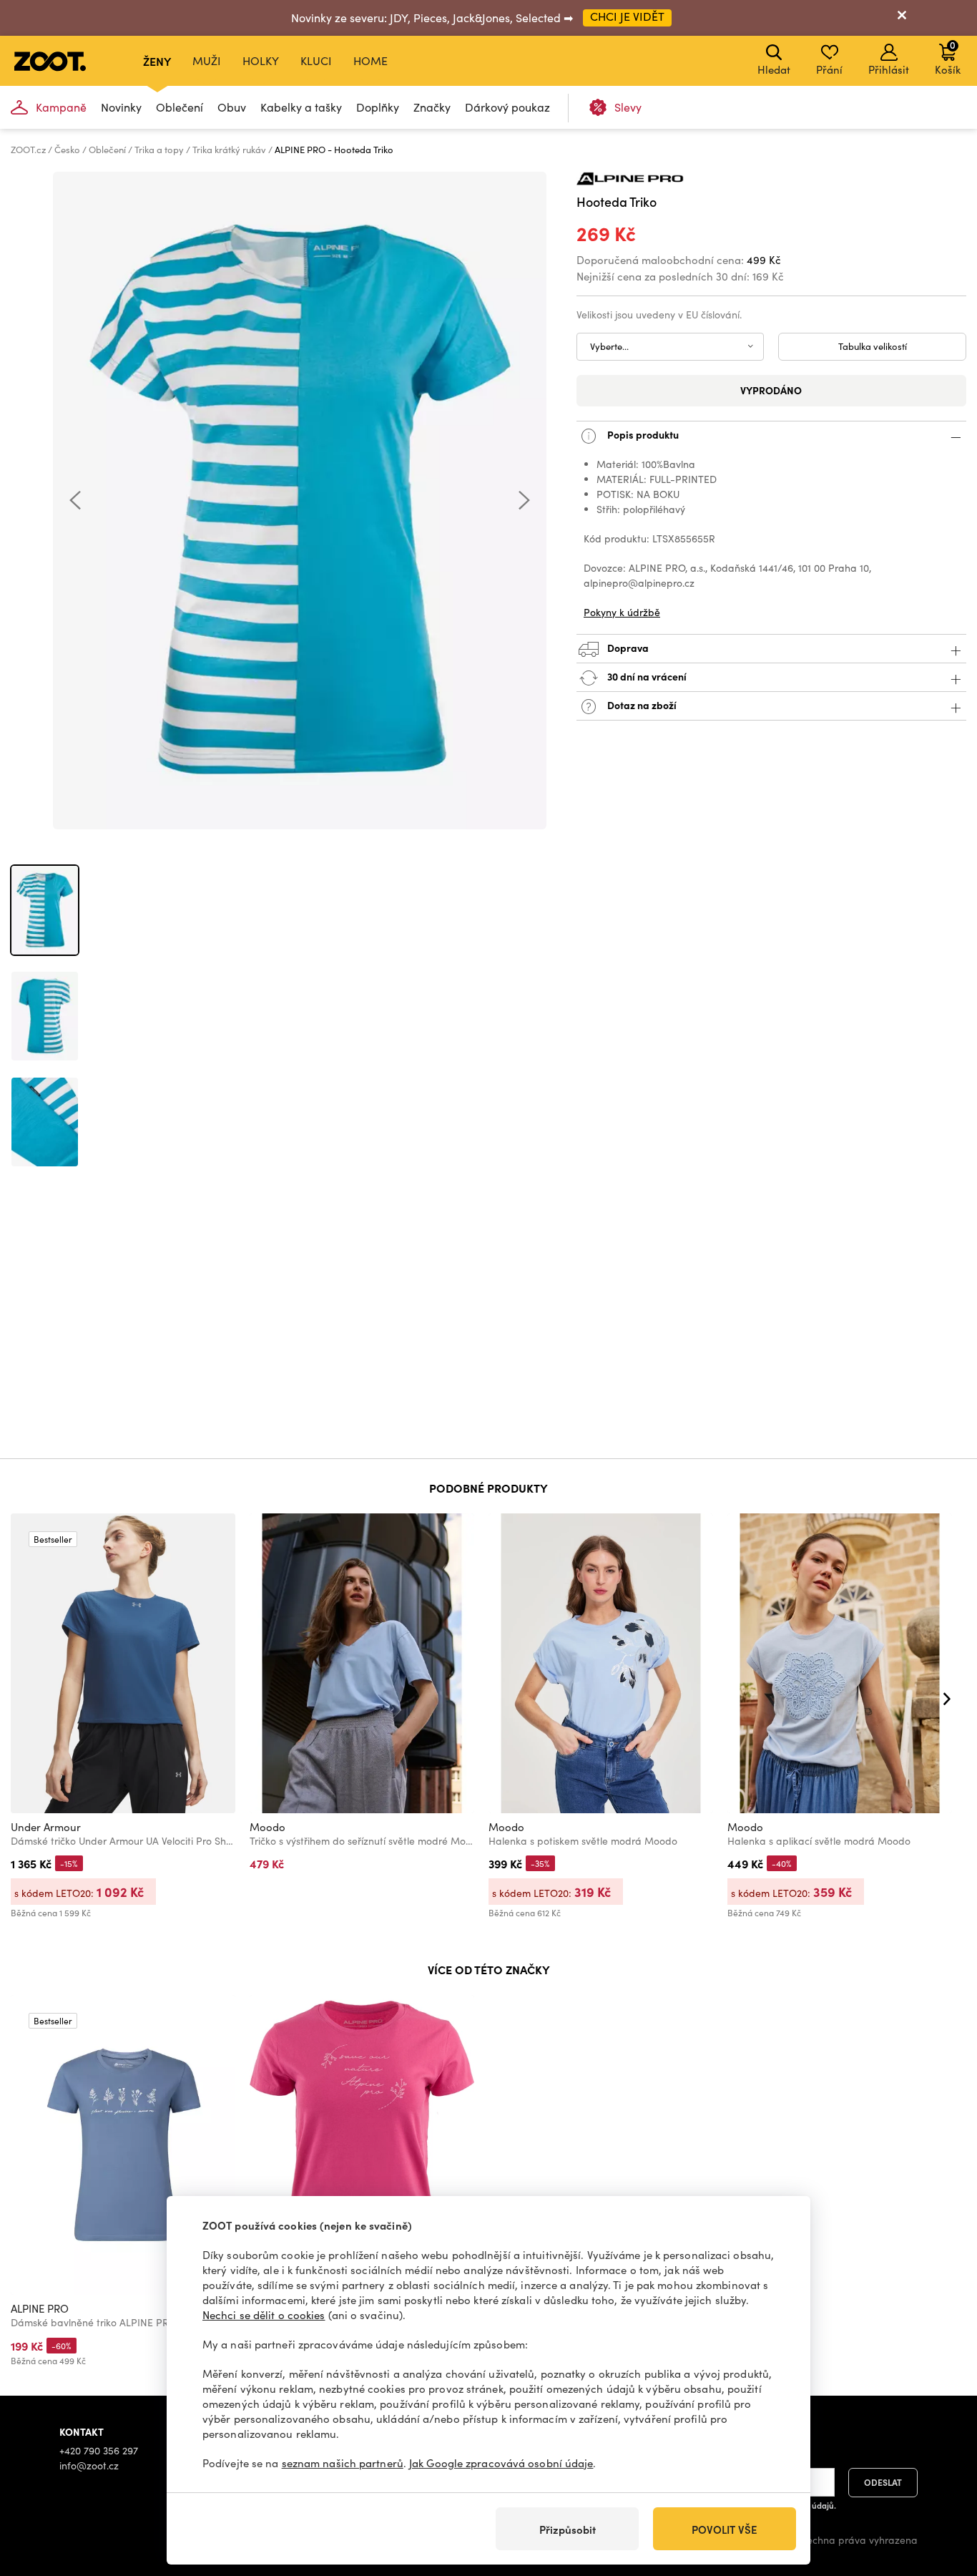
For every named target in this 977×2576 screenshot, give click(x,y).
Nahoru (942, 2489)
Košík (948, 57)
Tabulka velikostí (873, 346)
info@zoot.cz (89, 2465)
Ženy (157, 61)
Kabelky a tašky (301, 107)
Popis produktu (642, 434)
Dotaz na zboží (641, 705)
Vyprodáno (771, 390)
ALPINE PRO (40, 2308)
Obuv (232, 107)
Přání (829, 69)
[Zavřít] (902, 18)
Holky (261, 60)
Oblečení (180, 107)
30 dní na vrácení (646, 676)
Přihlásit (889, 69)
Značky (432, 107)
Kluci (316, 60)
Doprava (627, 648)
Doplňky (378, 107)
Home (370, 60)
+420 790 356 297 (99, 2450)
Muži (207, 60)
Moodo (267, 1827)
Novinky (121, 107)
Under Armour (46, 1827)
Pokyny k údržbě (622, 612)
